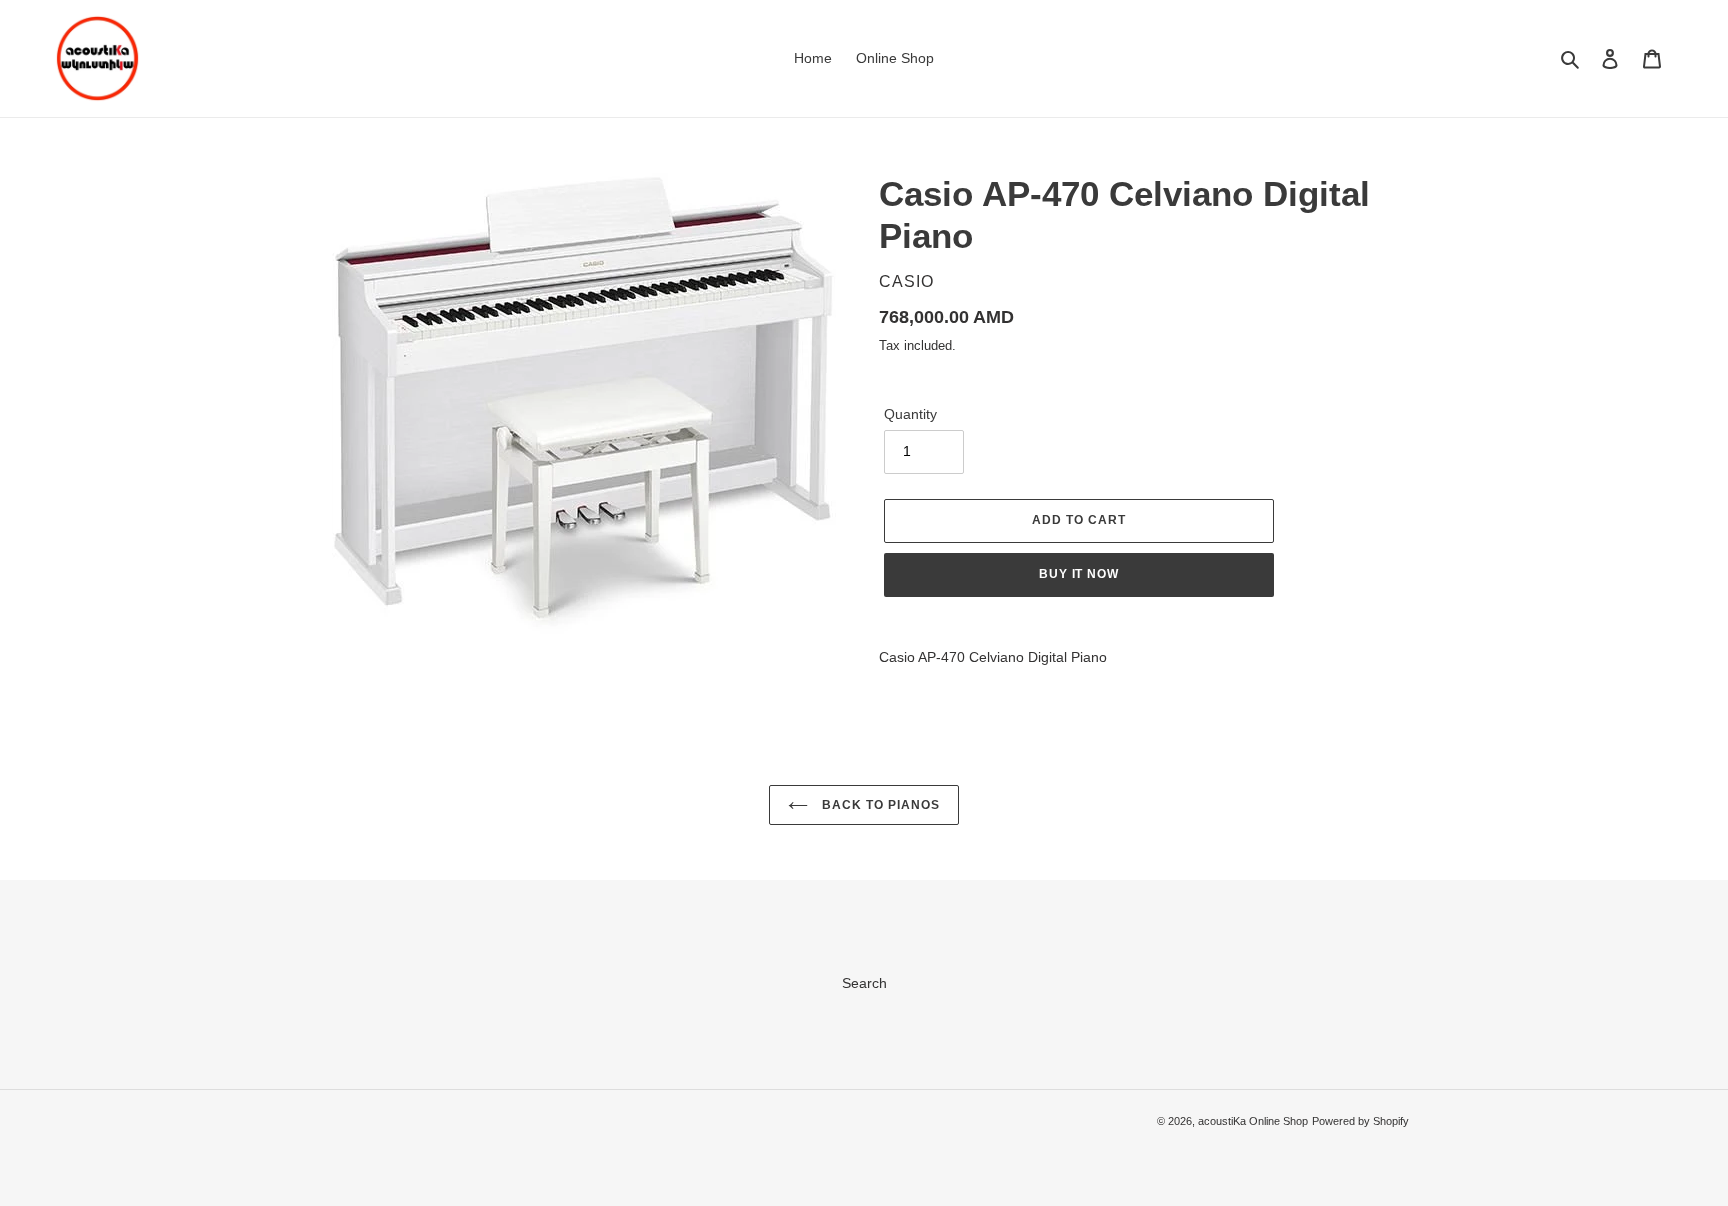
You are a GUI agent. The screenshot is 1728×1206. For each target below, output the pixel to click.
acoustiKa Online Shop (1253, 1121)
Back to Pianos (878, 805)
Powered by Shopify (1360, 1121)
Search (864, 983)
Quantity (910, 414)
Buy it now (1079, 574)
